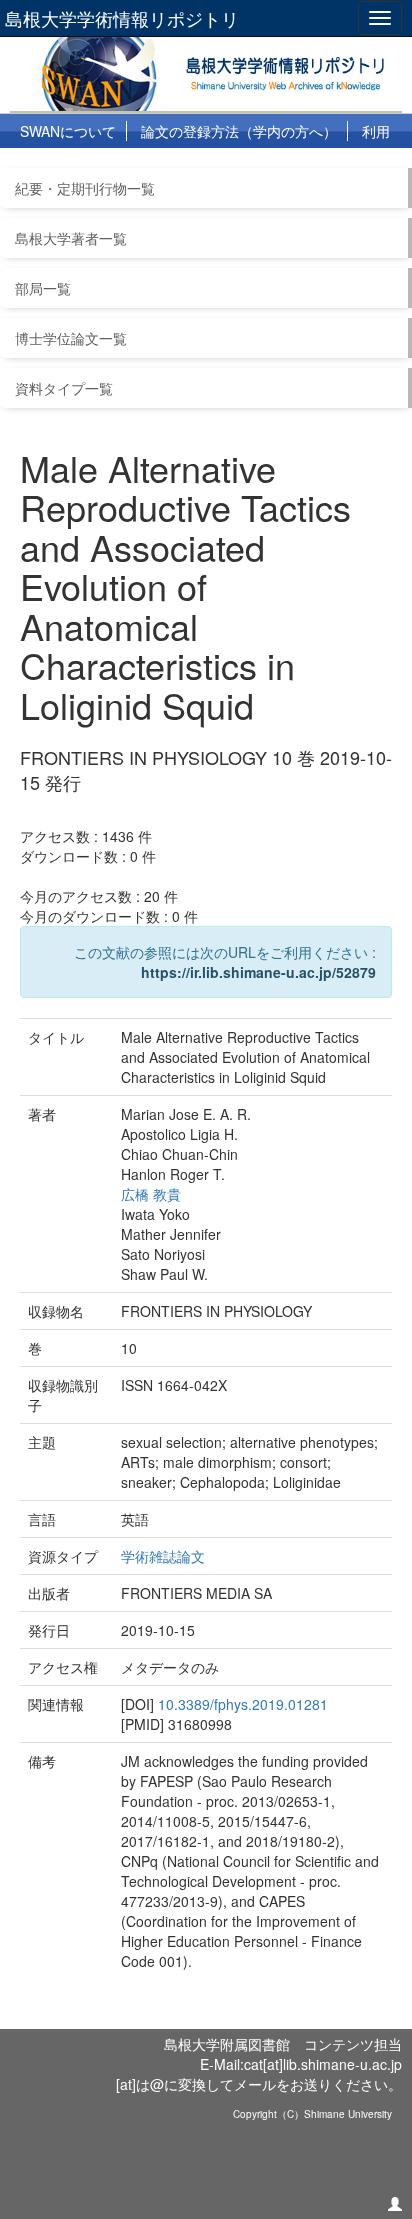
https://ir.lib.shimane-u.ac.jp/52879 (258, 972)
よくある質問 (133, 166)
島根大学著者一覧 (71, 238)
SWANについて (68, 131)
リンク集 (228, 166)
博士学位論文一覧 (71, 338)
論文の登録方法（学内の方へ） (239, 131)
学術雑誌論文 (163, 1556)
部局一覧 (43, 288)
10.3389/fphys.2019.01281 (243, 1704)
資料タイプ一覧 (64, 388)
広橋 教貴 (151, 1194)
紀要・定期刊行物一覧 (85, 188)
